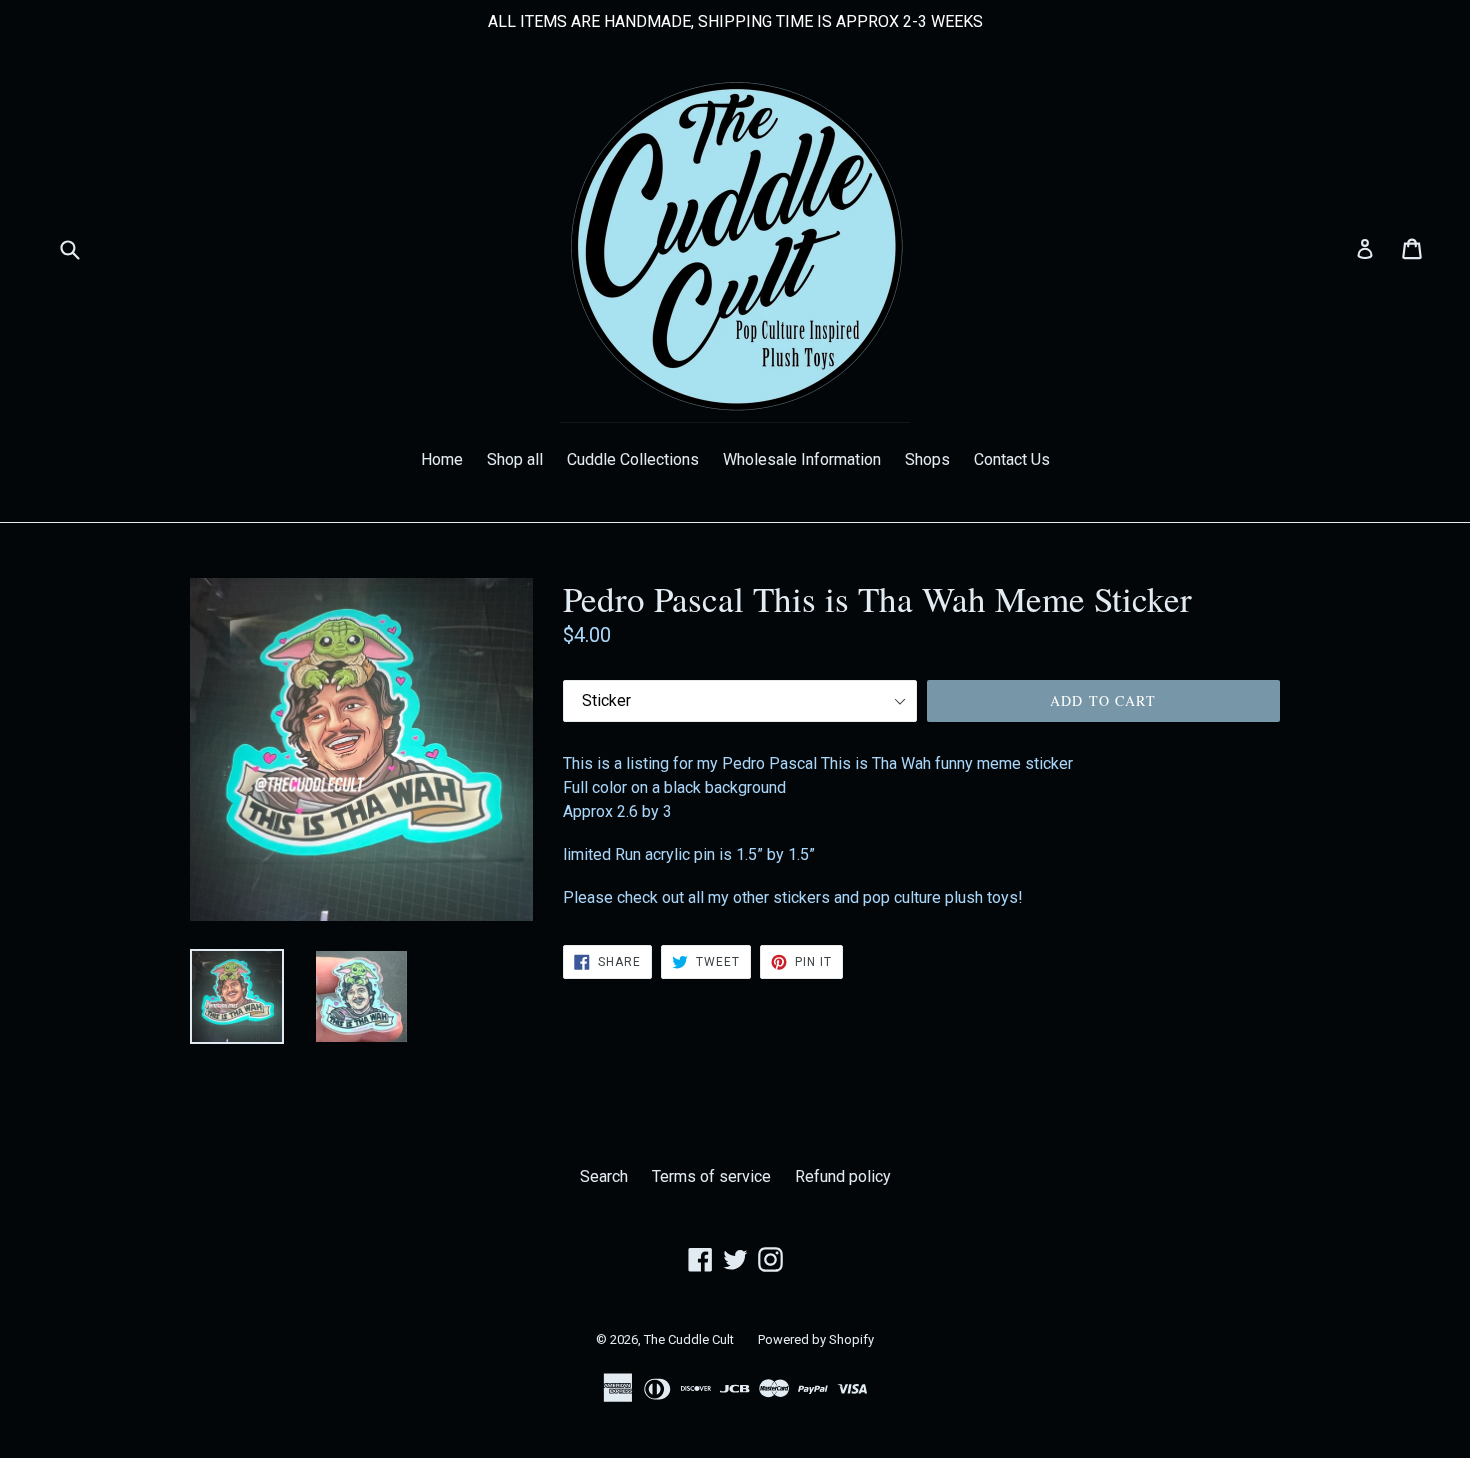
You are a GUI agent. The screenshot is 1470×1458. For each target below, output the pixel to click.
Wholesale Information (802, 459)
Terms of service (711, 1176)
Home (442, 459)
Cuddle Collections (633, 459)
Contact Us (1012, 459)
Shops (927, 459)
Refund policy (843, 1176)
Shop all (515, 459)
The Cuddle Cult (689, 1339)
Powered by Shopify (816, 1339)
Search (604, 1176)
